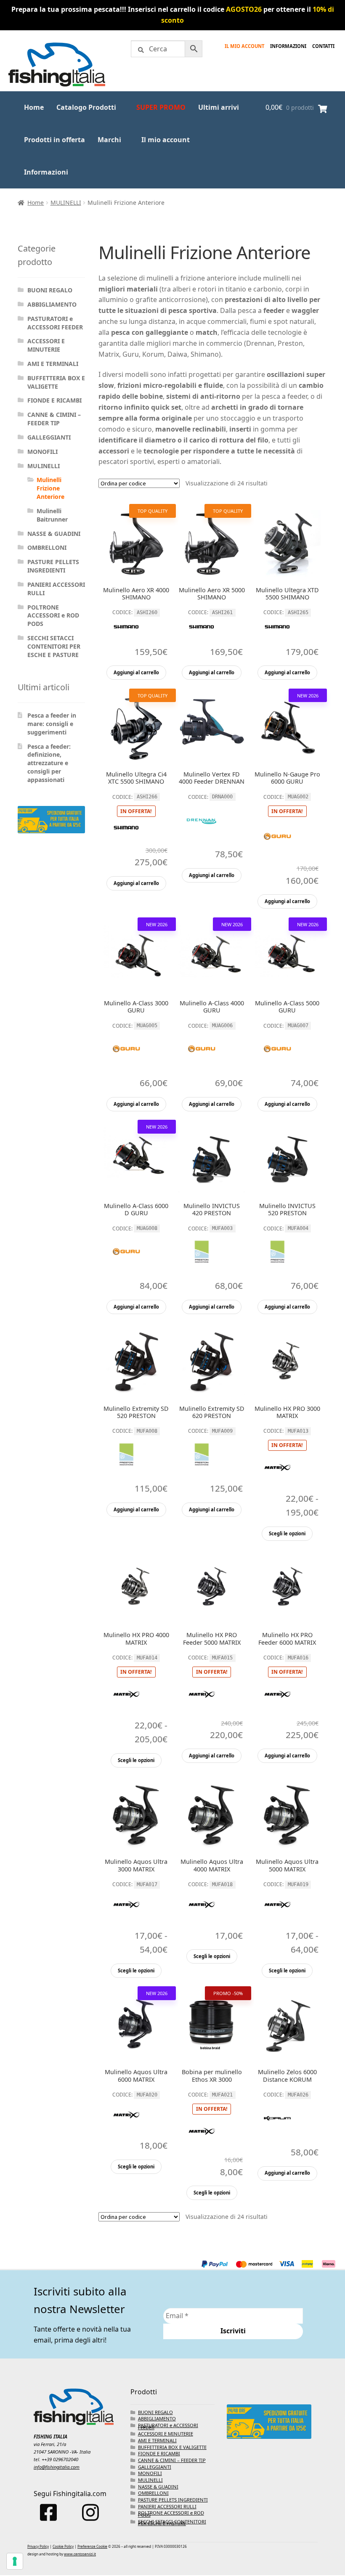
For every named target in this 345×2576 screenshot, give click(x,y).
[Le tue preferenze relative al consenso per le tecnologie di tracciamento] (15, 2561)
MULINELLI (66, 203)
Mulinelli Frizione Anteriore (50, 488)
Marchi (109, 140)
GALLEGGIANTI (49, 437)
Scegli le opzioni (287, 1533)
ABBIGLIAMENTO (52, 304)
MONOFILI (42, 452)
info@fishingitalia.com (57, 2467)
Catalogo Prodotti (86, 107)
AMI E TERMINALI (53, 364)
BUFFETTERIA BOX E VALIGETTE (56, 382)
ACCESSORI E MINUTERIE (46, 345)
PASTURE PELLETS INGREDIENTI (53, 566)
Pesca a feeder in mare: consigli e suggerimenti (52, 724)
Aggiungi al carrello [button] (136, 672)
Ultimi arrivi (219, 107)
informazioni (288, 46)
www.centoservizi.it (80, 2554)
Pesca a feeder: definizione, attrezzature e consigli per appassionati (49, 763)
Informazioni (46, 172)
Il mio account (244, 46)
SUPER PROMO (161, 107)
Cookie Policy (63, 2546)
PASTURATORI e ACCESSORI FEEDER (55, 323)
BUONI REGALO (50, 290)
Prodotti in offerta (54, 140)
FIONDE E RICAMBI (54, 400)
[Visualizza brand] (126, 640)
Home (34, 107)
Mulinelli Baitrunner (52, 515)
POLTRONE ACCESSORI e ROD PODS (53, 616)
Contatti (323, 46)
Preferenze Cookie (92, 2546)
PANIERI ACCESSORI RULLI (167, 2506)
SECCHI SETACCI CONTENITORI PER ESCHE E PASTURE (54, 646)
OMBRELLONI (47, 547)
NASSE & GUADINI (54, 534)
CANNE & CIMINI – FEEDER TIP (54, 419)
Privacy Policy (38, 2546)
